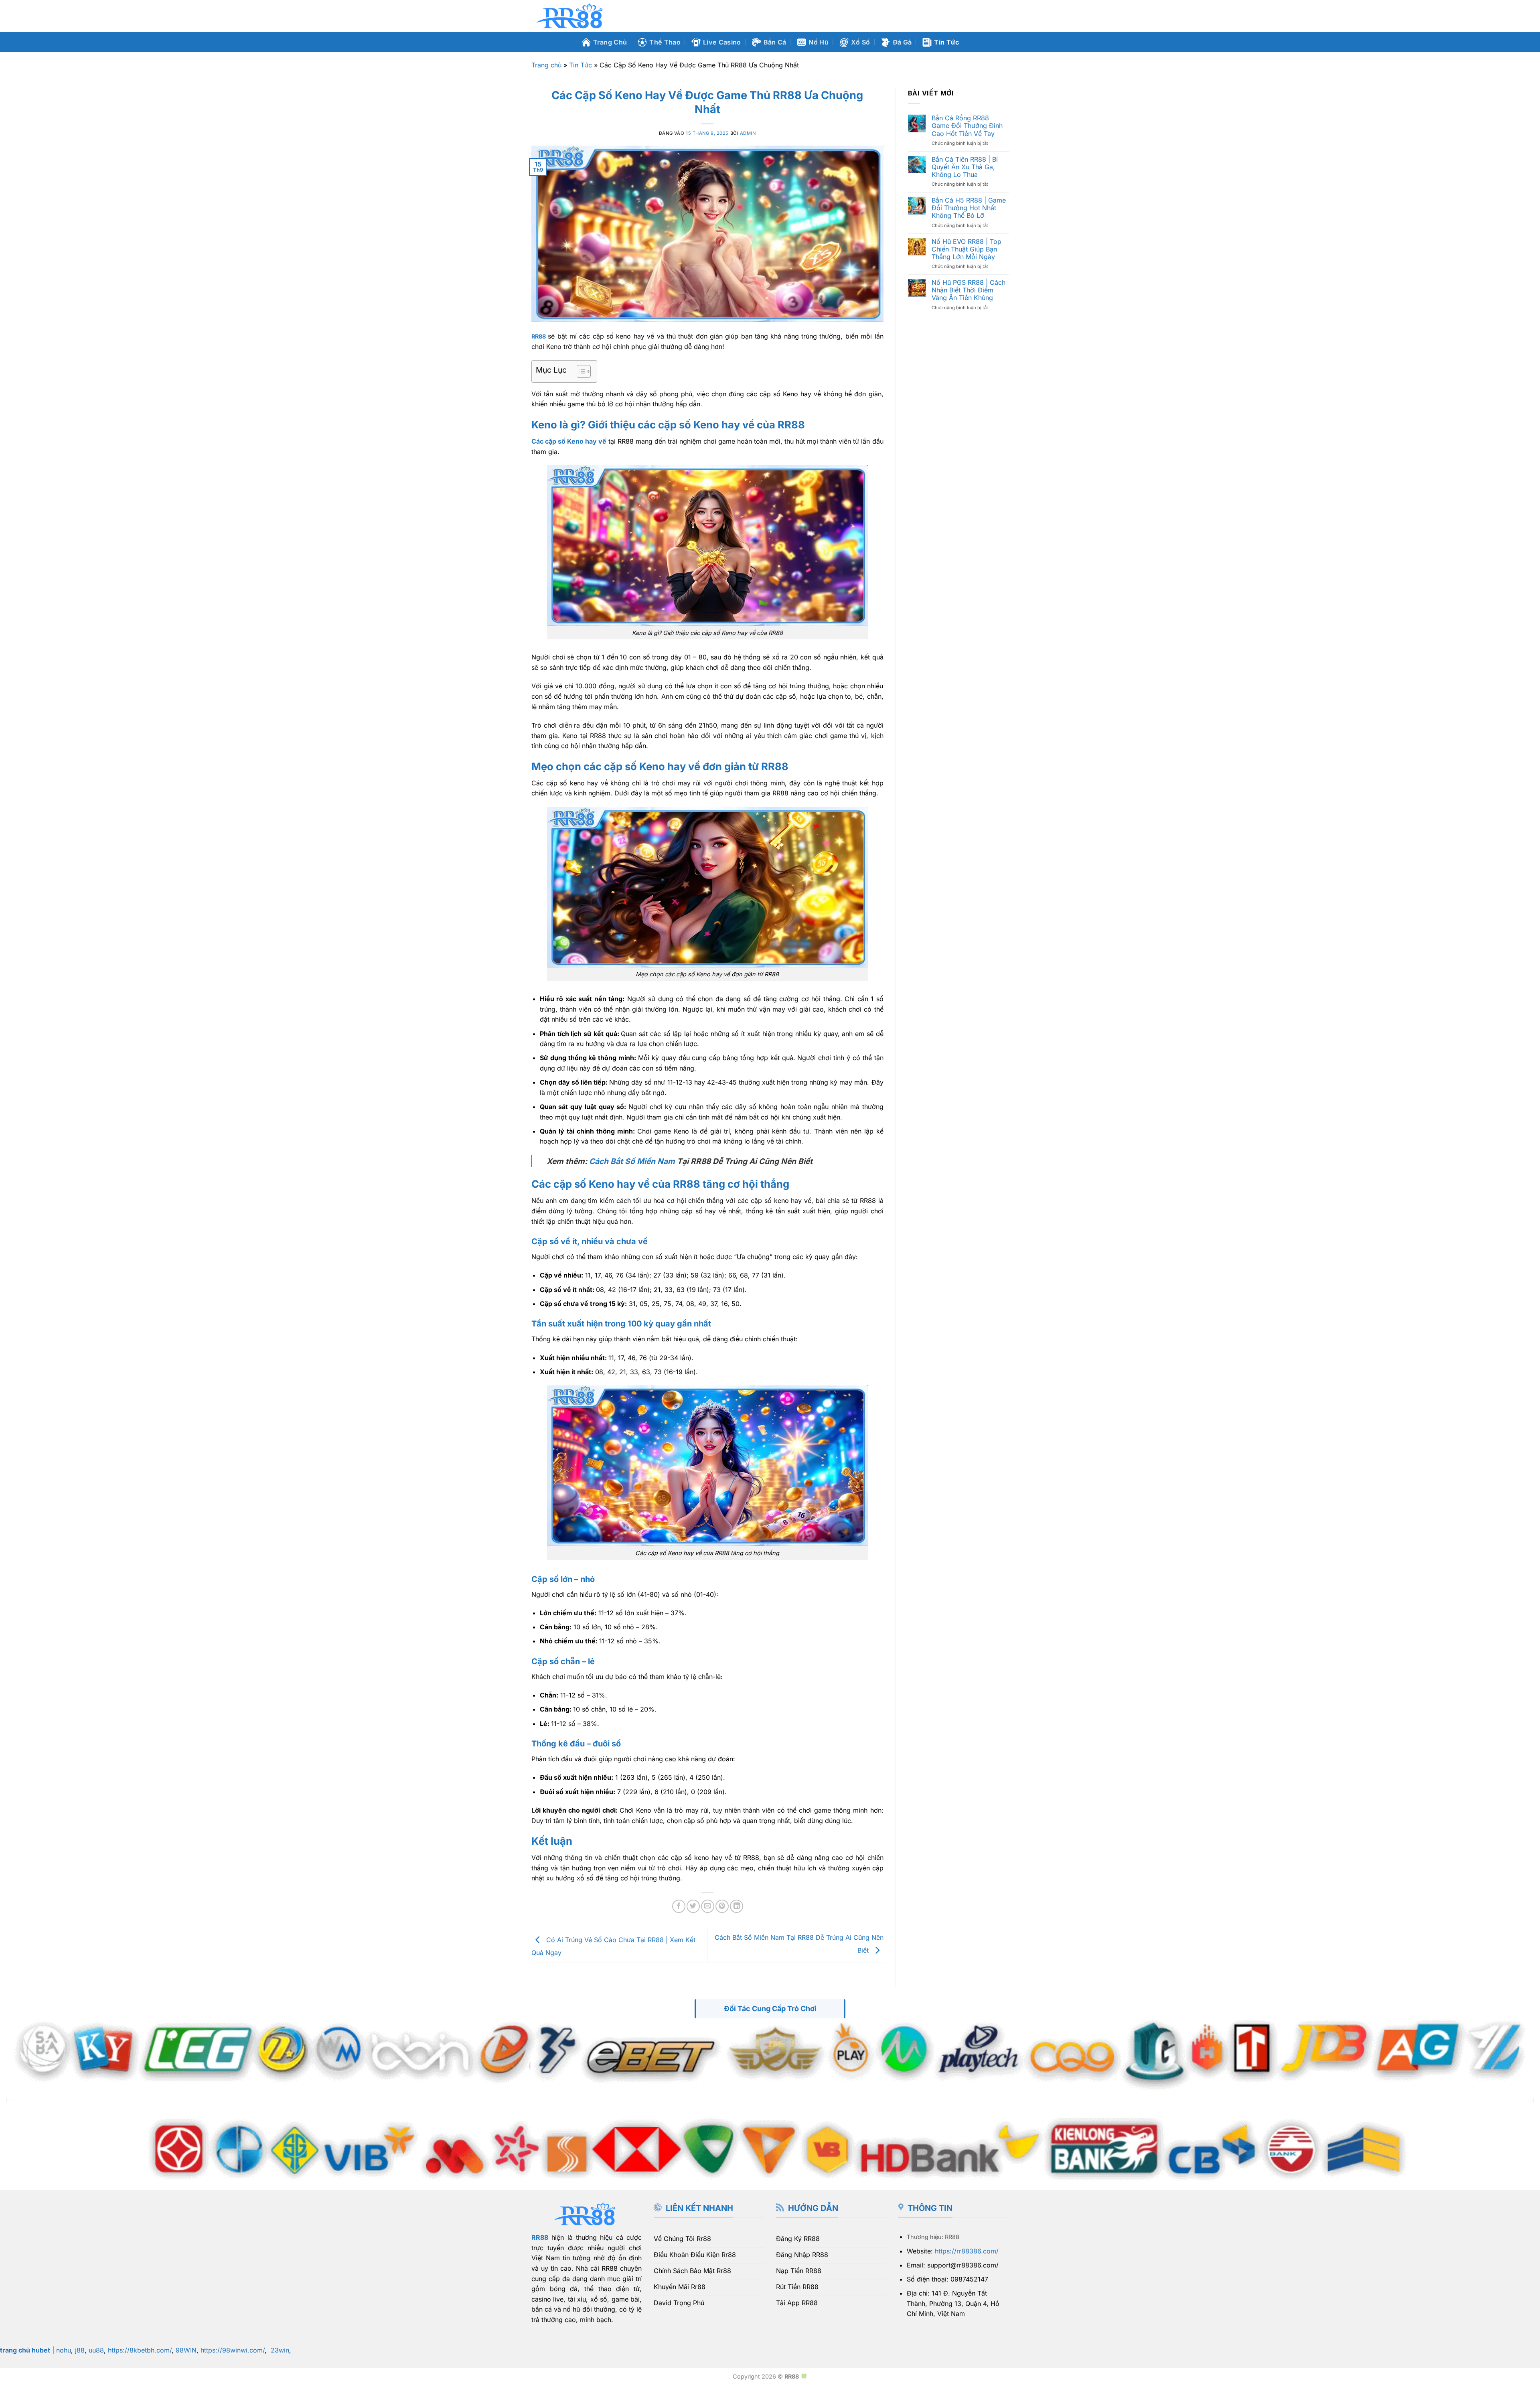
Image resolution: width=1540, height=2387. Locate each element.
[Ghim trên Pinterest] (722, 1906)
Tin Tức (946, 42)
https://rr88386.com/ (967, 2251)
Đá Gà (902, 42)
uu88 (96, 2350)
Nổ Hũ (819, 42)
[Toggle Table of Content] (580, 371)
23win (280, 2350)
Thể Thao (665, 42)
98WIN (186, 2350)
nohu (64, 2350)
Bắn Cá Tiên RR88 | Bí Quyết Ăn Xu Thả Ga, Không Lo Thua (965, 167)
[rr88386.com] (571, 16)
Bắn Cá (775, 42)
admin (748, 133)
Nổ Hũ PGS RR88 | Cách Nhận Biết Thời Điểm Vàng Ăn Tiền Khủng (969, 290)
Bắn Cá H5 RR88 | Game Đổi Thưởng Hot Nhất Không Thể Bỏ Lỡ (969, 208)
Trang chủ (546, 65)
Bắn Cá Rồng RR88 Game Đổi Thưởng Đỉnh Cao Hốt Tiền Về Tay (967, 126)
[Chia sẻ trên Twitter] (693, 1906)
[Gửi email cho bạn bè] (708, 1906)
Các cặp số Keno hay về (569, 441)
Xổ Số (861, 42)
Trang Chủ (610, 42)
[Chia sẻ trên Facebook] (679, 1906)
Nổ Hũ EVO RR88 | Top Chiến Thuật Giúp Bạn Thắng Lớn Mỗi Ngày (967, 249)
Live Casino (722, 42)
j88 (80, 2350)
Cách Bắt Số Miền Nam (632, 1161)
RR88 (540, 2237)
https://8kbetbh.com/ (140, 2350)
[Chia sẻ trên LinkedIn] (737, 1906)
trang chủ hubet (25, 2350)
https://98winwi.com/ (233, 2350)
